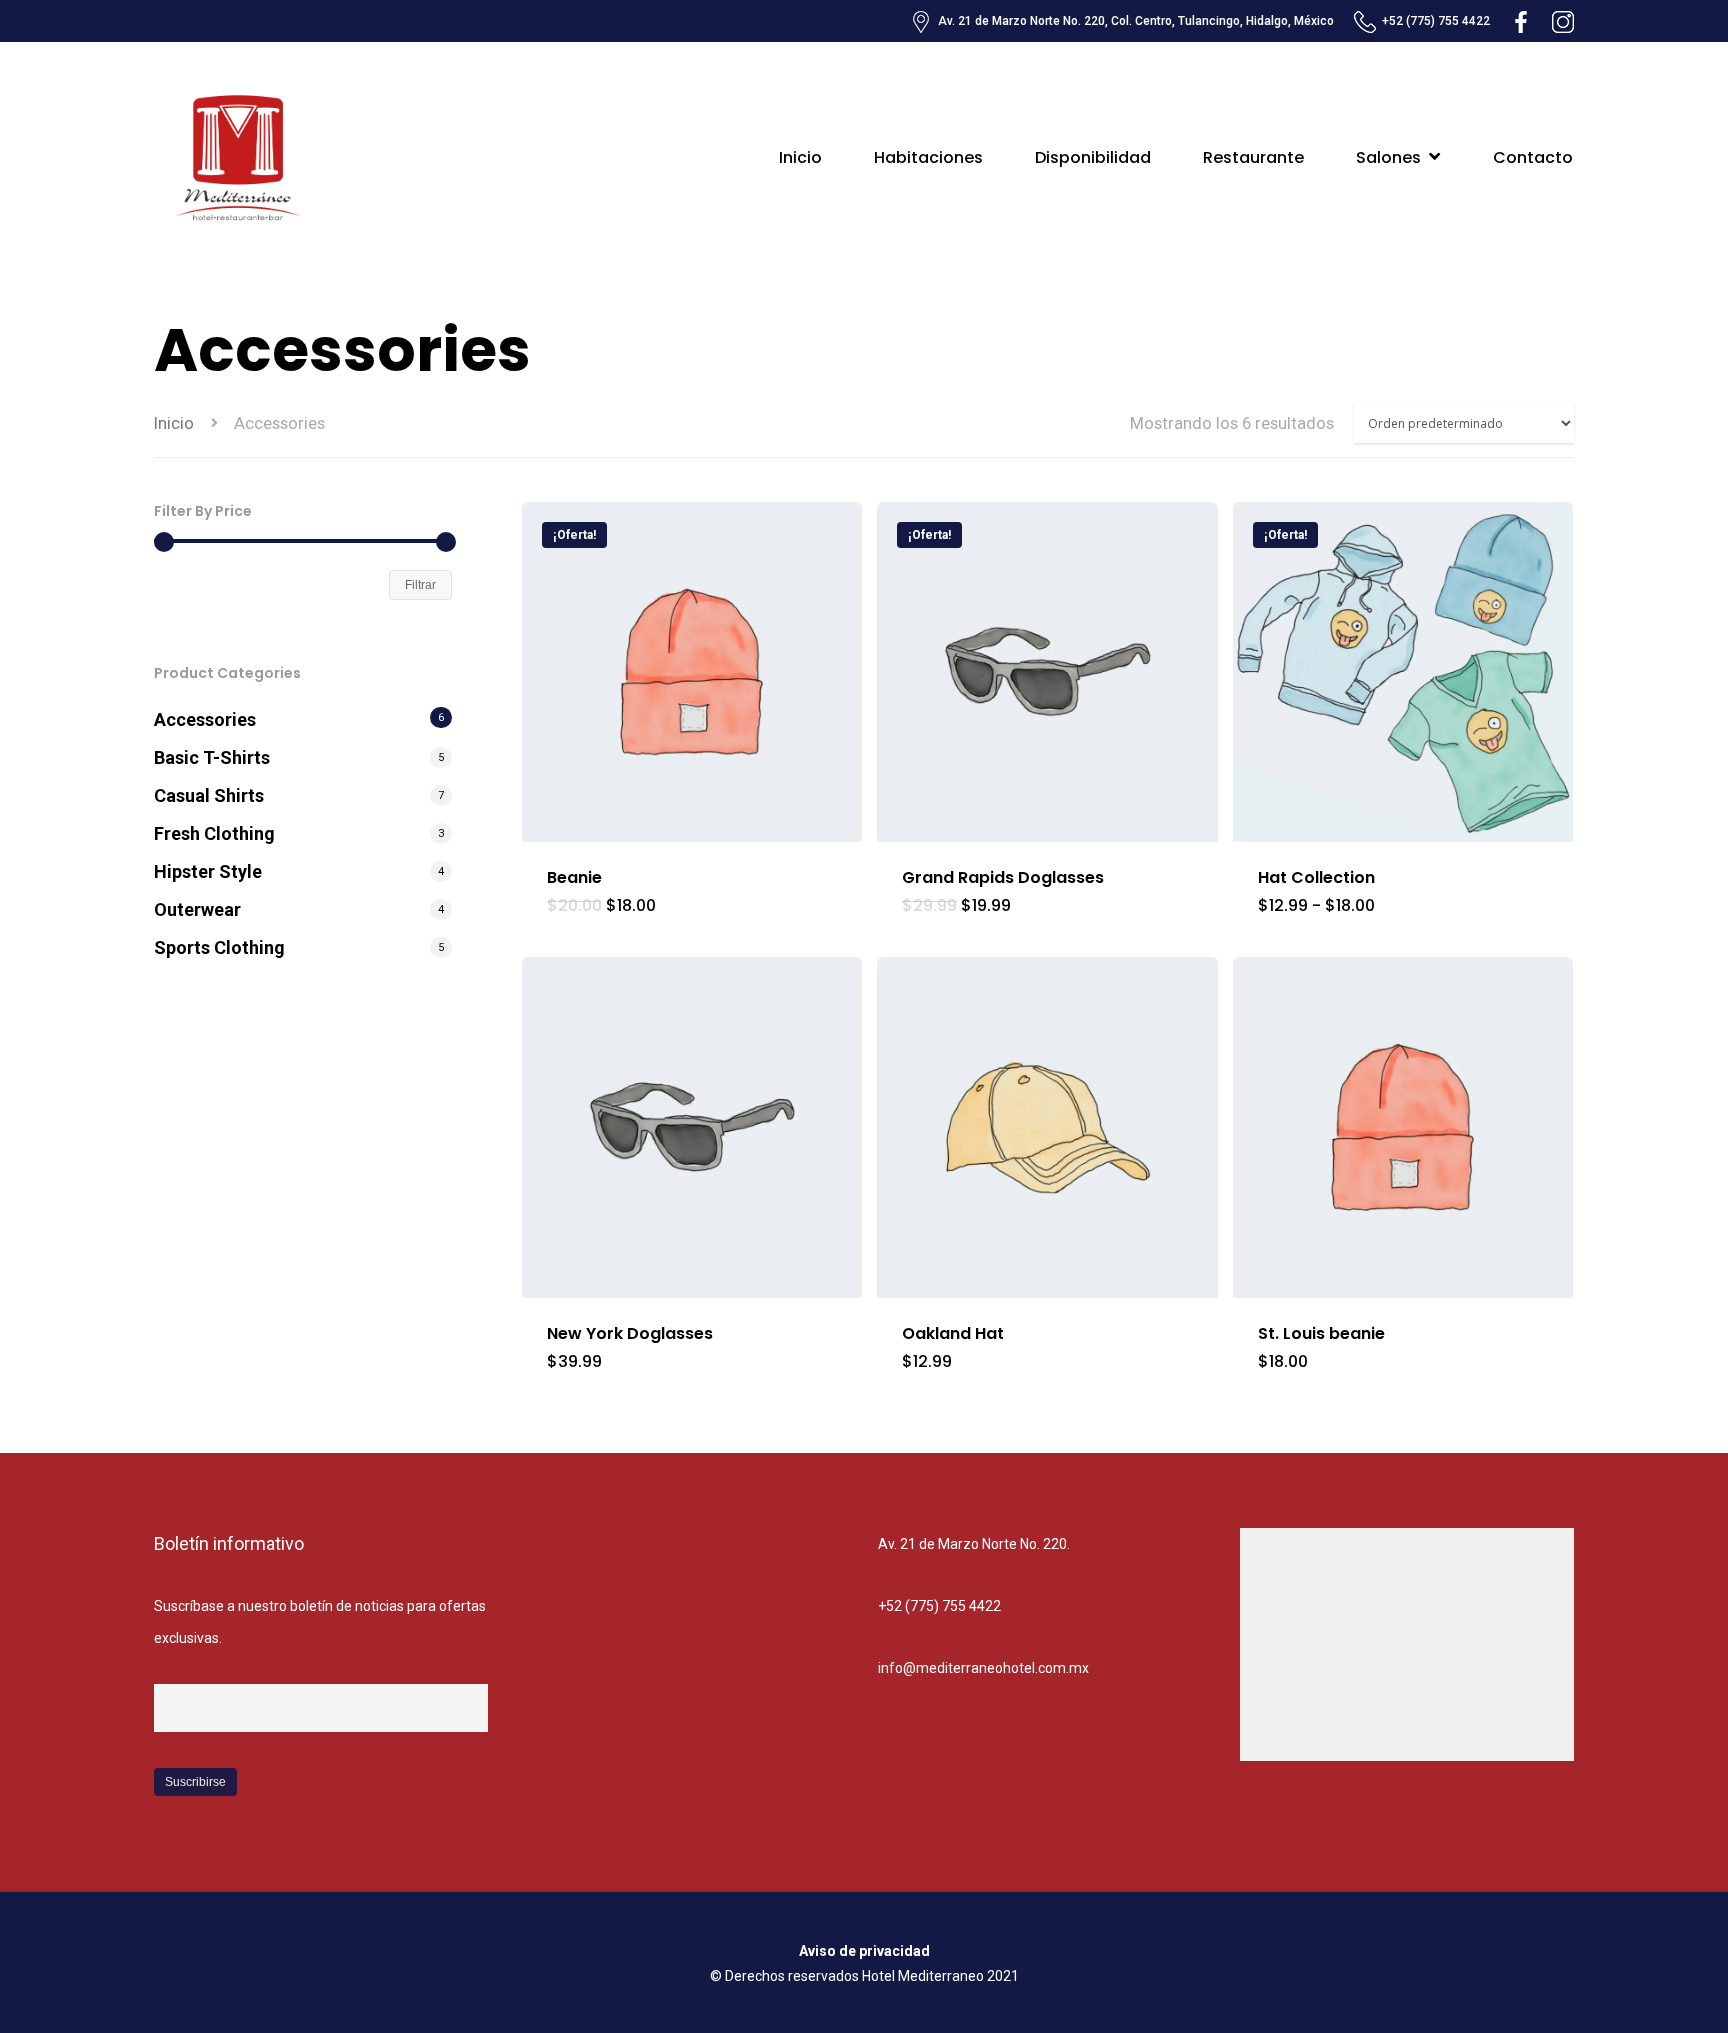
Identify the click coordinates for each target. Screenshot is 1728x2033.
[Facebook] (1521, 21)
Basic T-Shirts (212, 757)
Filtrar (420, 585)
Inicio (800, 158)
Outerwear (197, 909)
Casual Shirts (209, 795)
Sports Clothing (219, 947)
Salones (1388, 158)
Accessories (205, 719)
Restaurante (1253, 158)
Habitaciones (928, 158)
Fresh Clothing (214, 833)
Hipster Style (208, 871)
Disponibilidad (1093, 158)
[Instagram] (1563, 21)
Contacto (1533, 158)
